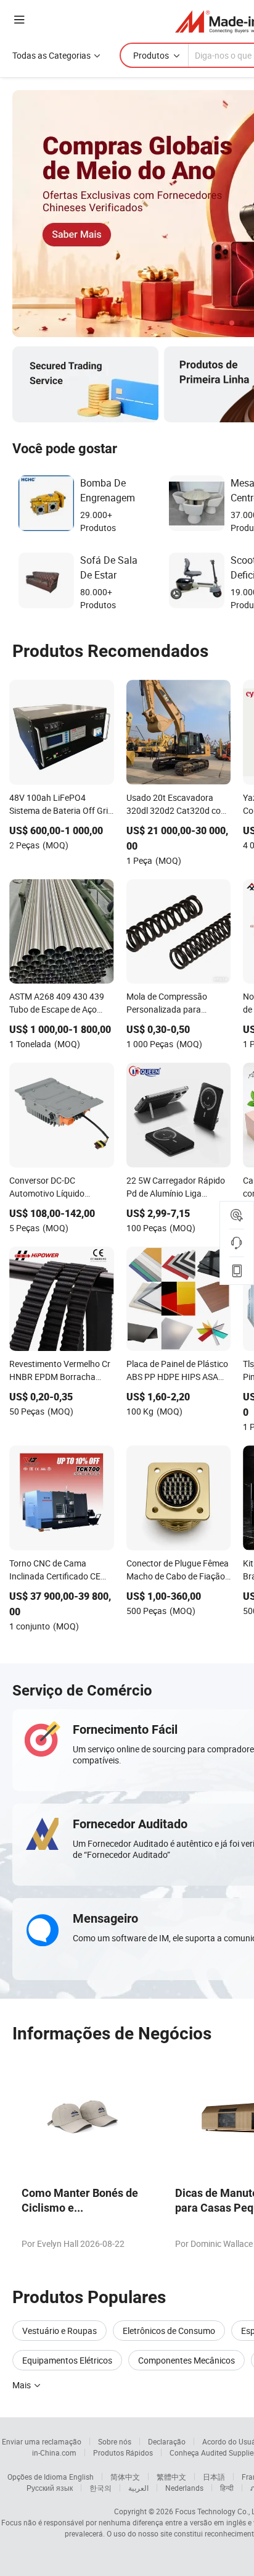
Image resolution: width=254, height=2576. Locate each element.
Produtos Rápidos (123, 2453)
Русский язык (50, 2488)
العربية (138, 2488)
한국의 (100, 2488)
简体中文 (125, 2477)
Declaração (167, 2441)
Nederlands (184, 2488)
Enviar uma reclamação (42, 2441)
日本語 (214, 2477)
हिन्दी (227, 2488)
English (81, 2477)
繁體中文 (171, 2477)
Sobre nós (115, 2441)
